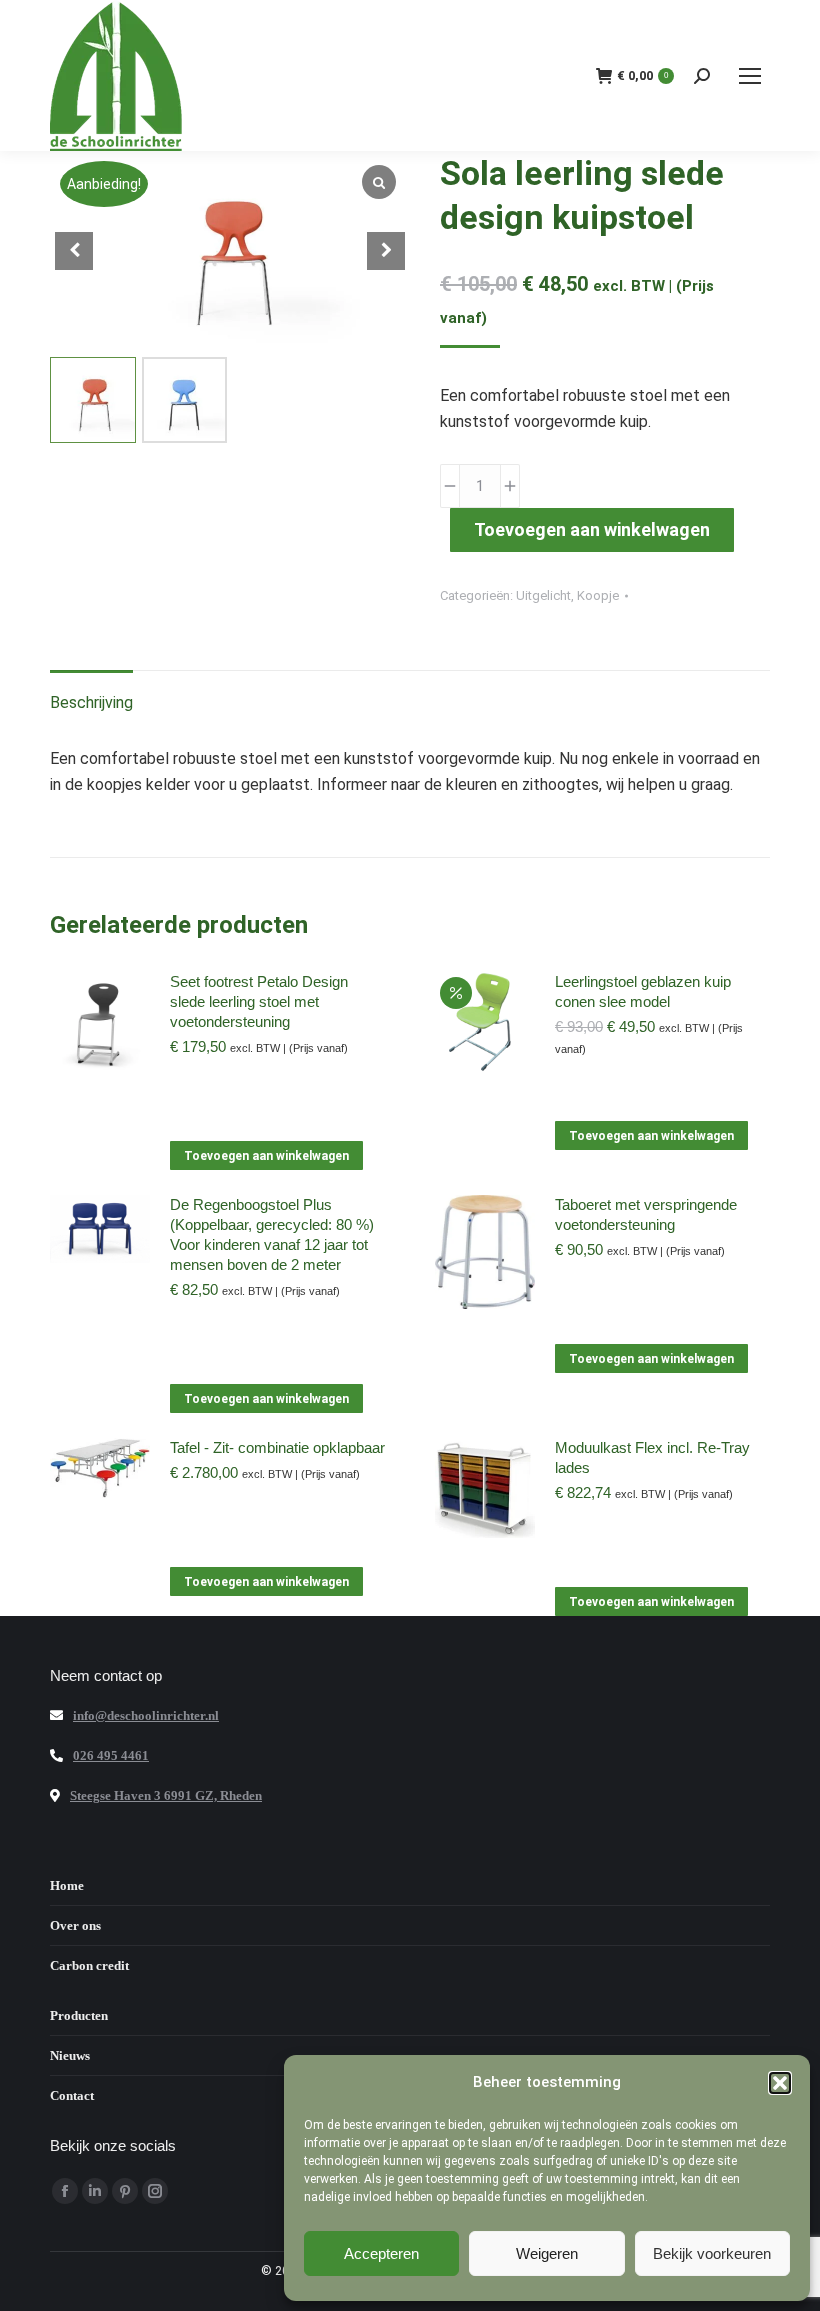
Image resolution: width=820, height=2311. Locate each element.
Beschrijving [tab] (91, 702)
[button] (780, 2083)
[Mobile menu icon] (750, 76)
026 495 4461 (111, 1755)
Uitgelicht (543, 595)
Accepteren (381, 2253)
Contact (72, 2095)
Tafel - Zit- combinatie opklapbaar (277, 1447)
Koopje (598, 595)
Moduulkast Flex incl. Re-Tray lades (652, 1457)
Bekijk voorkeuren (712, 2253)
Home (67, 1885)
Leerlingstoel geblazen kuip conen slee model (643, 991)
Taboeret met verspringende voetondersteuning (646, 1214)
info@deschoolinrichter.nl (146, 1715)
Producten (79, 2015)
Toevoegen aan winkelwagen (592, 529)
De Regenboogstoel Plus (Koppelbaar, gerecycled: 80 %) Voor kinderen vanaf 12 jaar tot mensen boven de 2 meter (272, 1234)
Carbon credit (89, 1965)
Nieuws (70, 2055)
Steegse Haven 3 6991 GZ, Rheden (166, 1795)
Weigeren (547, 2253)
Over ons (75, 1925)
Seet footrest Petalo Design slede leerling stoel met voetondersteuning (259, 1001)
